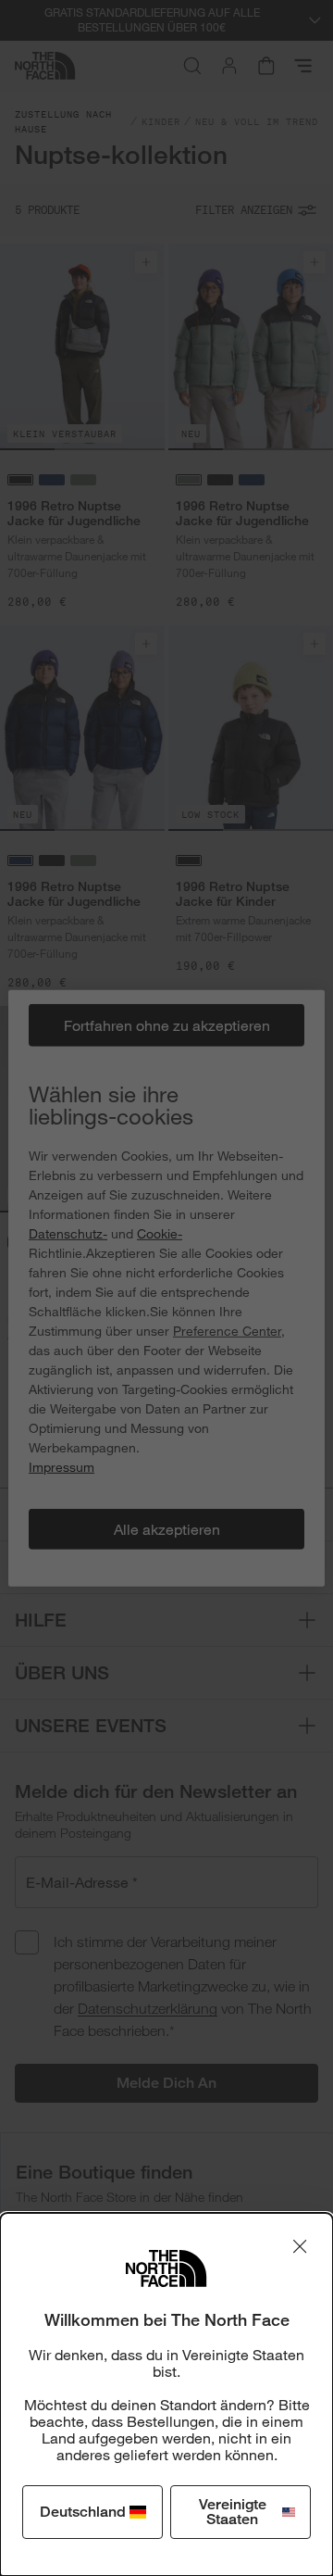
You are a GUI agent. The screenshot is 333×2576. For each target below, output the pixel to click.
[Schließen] (300, 2246)
